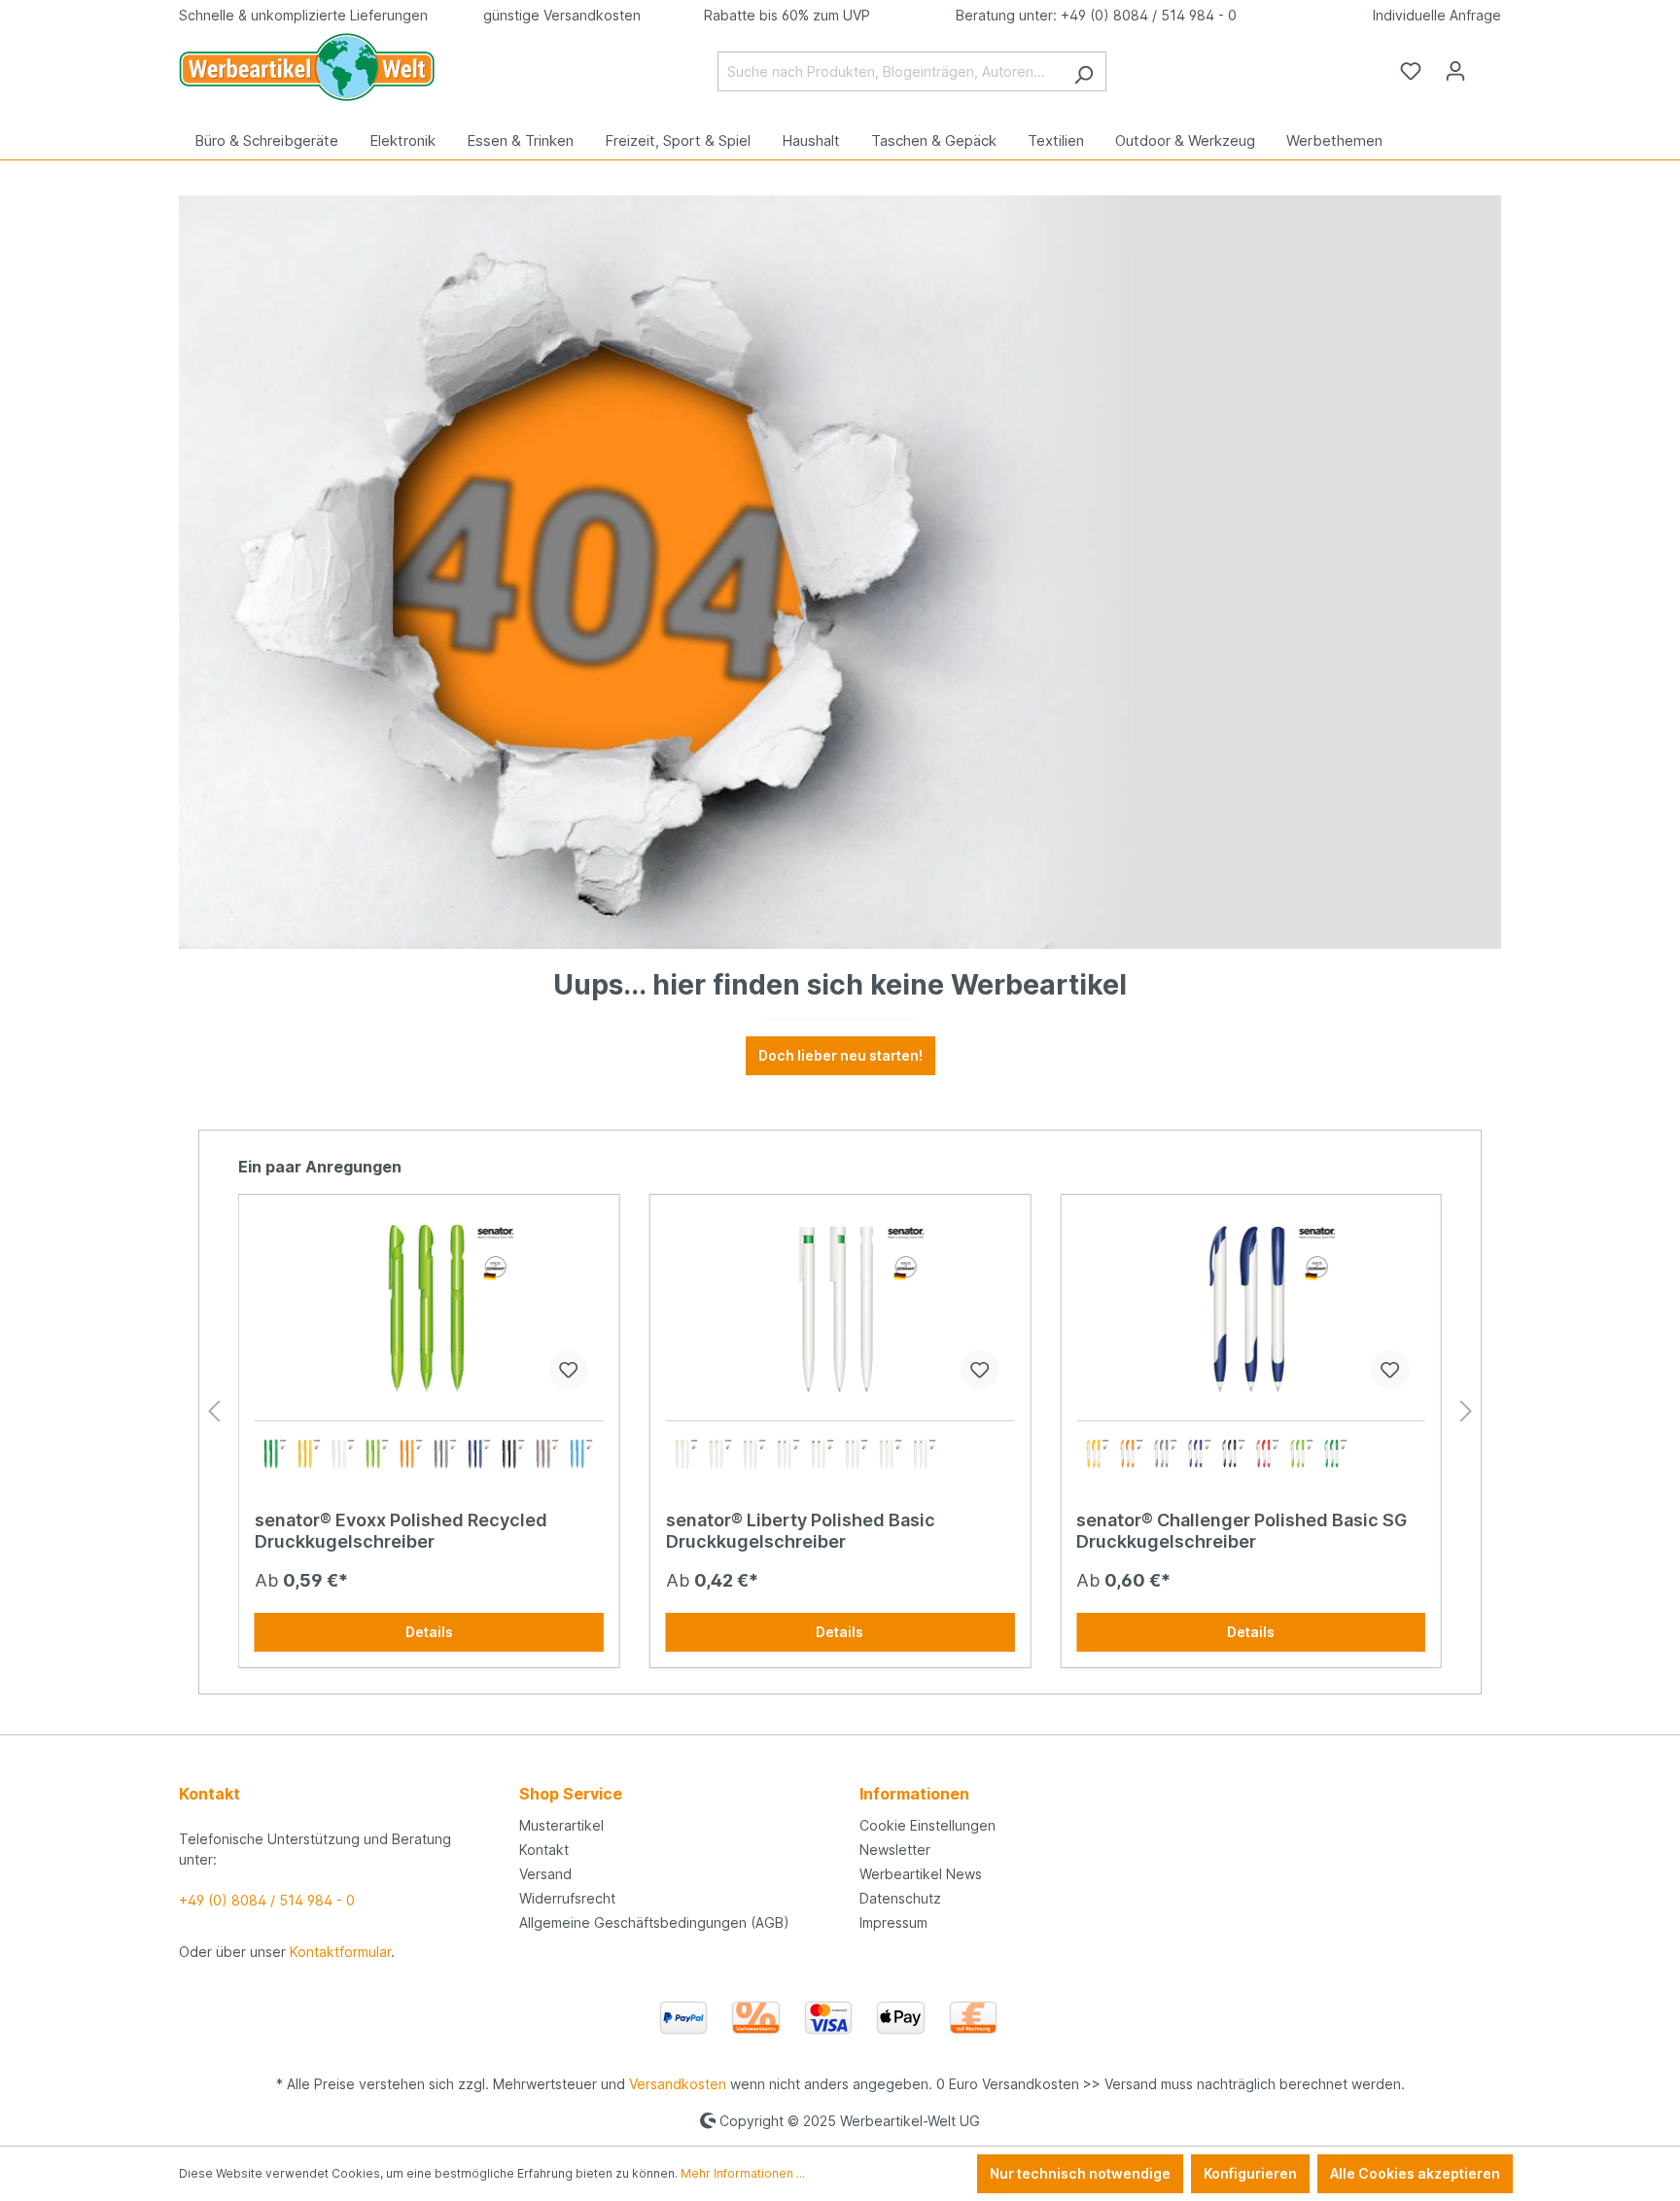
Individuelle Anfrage (1437, 15)
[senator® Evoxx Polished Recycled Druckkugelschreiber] (429, 1308)
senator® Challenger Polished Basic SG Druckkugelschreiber (1242, 1531)
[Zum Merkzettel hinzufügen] (569, 1370)
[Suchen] (1084, 71)
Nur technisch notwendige (1080, 2173)
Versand (545, 1874)
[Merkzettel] (1411, 71)
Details (429, 1632)
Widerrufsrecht (567, 1898)
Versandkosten (678, 2084)
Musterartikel (561, 1825)
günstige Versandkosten (562, 15)
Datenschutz (900, 1898)
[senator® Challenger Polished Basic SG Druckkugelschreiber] (1251, 1308)
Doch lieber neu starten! (840, 1055)
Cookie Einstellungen (927, 1825)
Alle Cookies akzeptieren (1415, 2173)
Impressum (893, 1922)
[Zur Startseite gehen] (307, 67)
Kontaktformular (340, 1952)
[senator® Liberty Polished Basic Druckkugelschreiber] (840, 1308)
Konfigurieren (1250, 2173)
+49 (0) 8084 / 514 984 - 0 (1149, 15)
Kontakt (544, 1850)
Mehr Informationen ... (743, 2173)
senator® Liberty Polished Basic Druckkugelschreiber (801, 1531)
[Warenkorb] (1489, 64)
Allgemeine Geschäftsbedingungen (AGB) (654, 1922)
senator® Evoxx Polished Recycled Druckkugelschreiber (401, 1531)
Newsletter (895, 1850)
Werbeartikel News (921, 1874)
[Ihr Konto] (1455, 71)
